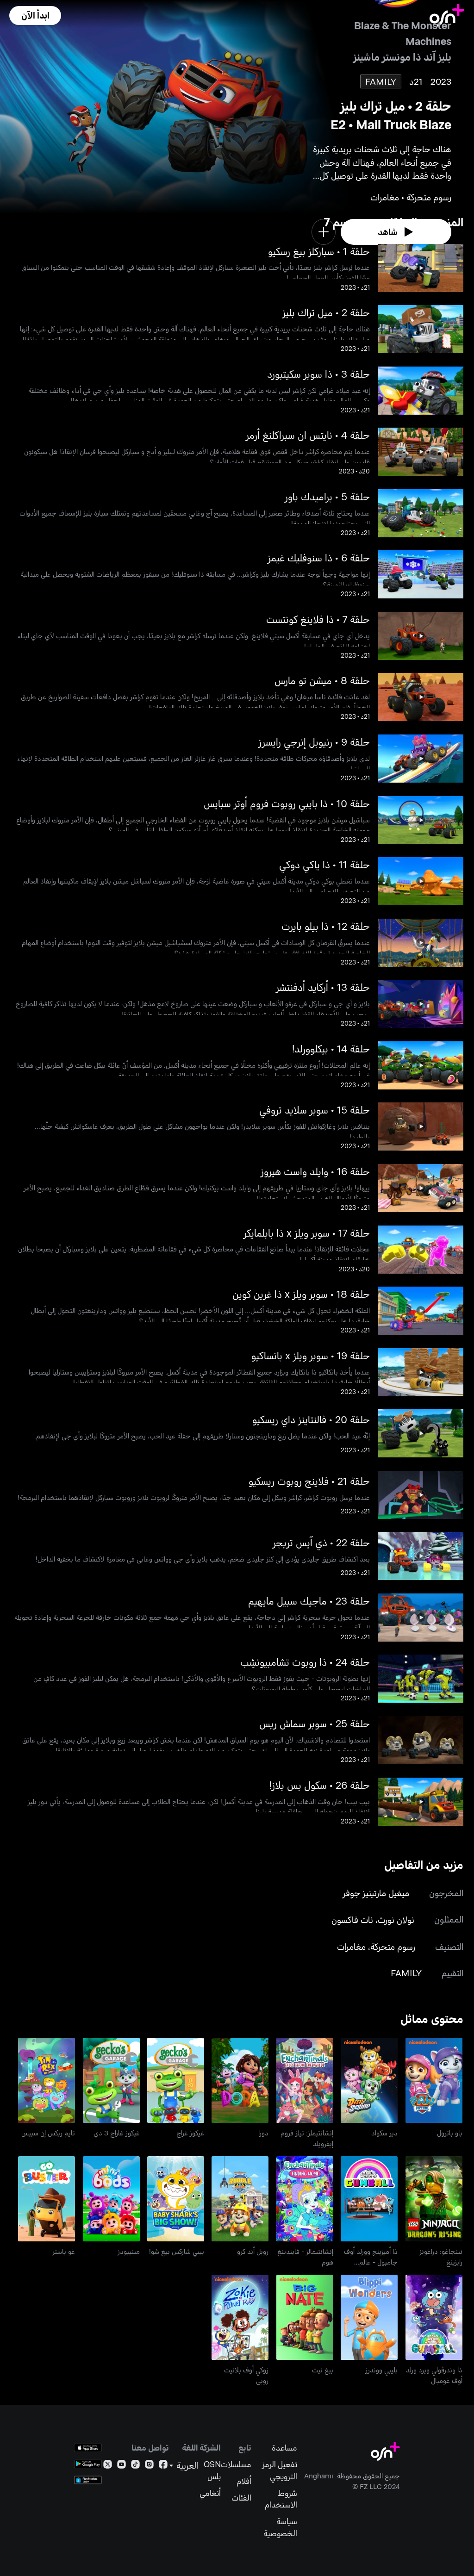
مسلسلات (236, 2464)
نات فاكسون (352, 1920)
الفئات (241, 2498)
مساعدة (284, 2448)
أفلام (244, 2481)
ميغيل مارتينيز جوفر (376, 1893)
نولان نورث (396, 1920)
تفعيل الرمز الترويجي (279, 2470)
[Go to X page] (108, 2466)
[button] (35, 16)
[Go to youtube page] (122, 2466)
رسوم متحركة (393, 1946)
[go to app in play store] (88, 2464)
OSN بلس (212, 2470)
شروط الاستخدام (281, 2499)
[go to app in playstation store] (88, 2480)
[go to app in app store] (88, 2448)
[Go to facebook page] (163, 2466)
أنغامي (210, 2493)
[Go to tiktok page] (135, 2466)
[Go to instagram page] (149, 2466)
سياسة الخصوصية (280, 2527)
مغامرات (351, 1946)
